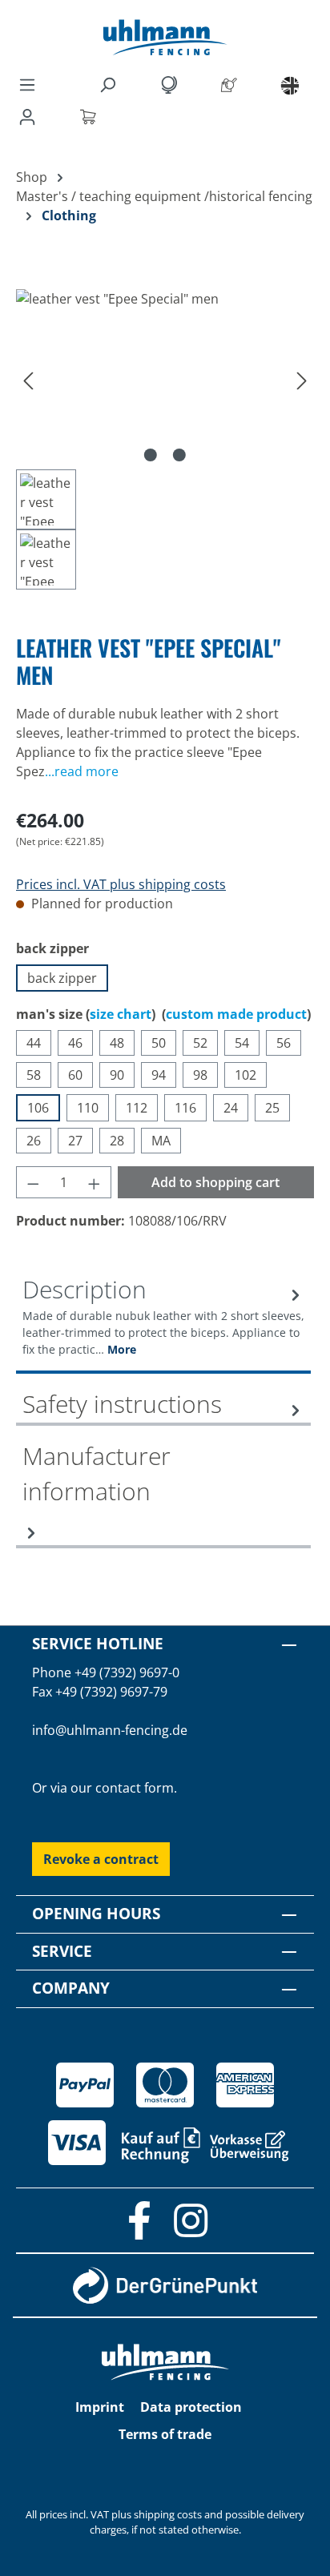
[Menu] (27, 84)
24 (231, 1108)
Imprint (100, 2407)
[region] (165, 439)
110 (88, 1108)
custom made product (236, 1014)
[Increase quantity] (95, 1182)
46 (75, 1043)
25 (272, 1108)
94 (159, 1075)
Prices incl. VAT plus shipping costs (121, 884)
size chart (121, 1014)
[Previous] (28, 379)
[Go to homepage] (165, 37)
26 (34, 1141)
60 (75, 1075)
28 (117, 1141)
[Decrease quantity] (33, 1182)
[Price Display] (171, 84)
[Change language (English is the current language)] (290, 85)
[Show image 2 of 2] (179, 455)
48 (117, 1043)
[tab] (163, 1323)
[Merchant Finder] (232, 84)
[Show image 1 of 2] (151, 455)
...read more (82, 771)
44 (34, 1043)
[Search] (111, 84)
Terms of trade (165, 2434)
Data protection (191, 2407)
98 (200, 1075)
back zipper (62, 978)
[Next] (302, 379)
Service (62, 1951)
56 (284, 1043)
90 (117, 1075)
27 (75, 1141)
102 (245, 1075)
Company (71, 1988)
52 (200, 1043)
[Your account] (30, 116)
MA (161, 1141)
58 (34, 1075)
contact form (135, 1788)
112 (137, 1108)
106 (38, 1108)
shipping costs (168, 2514)
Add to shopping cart (215, 1182)
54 (242, 1043)
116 (185, 1108)
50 (159, 1043)
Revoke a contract (101, 1859)
